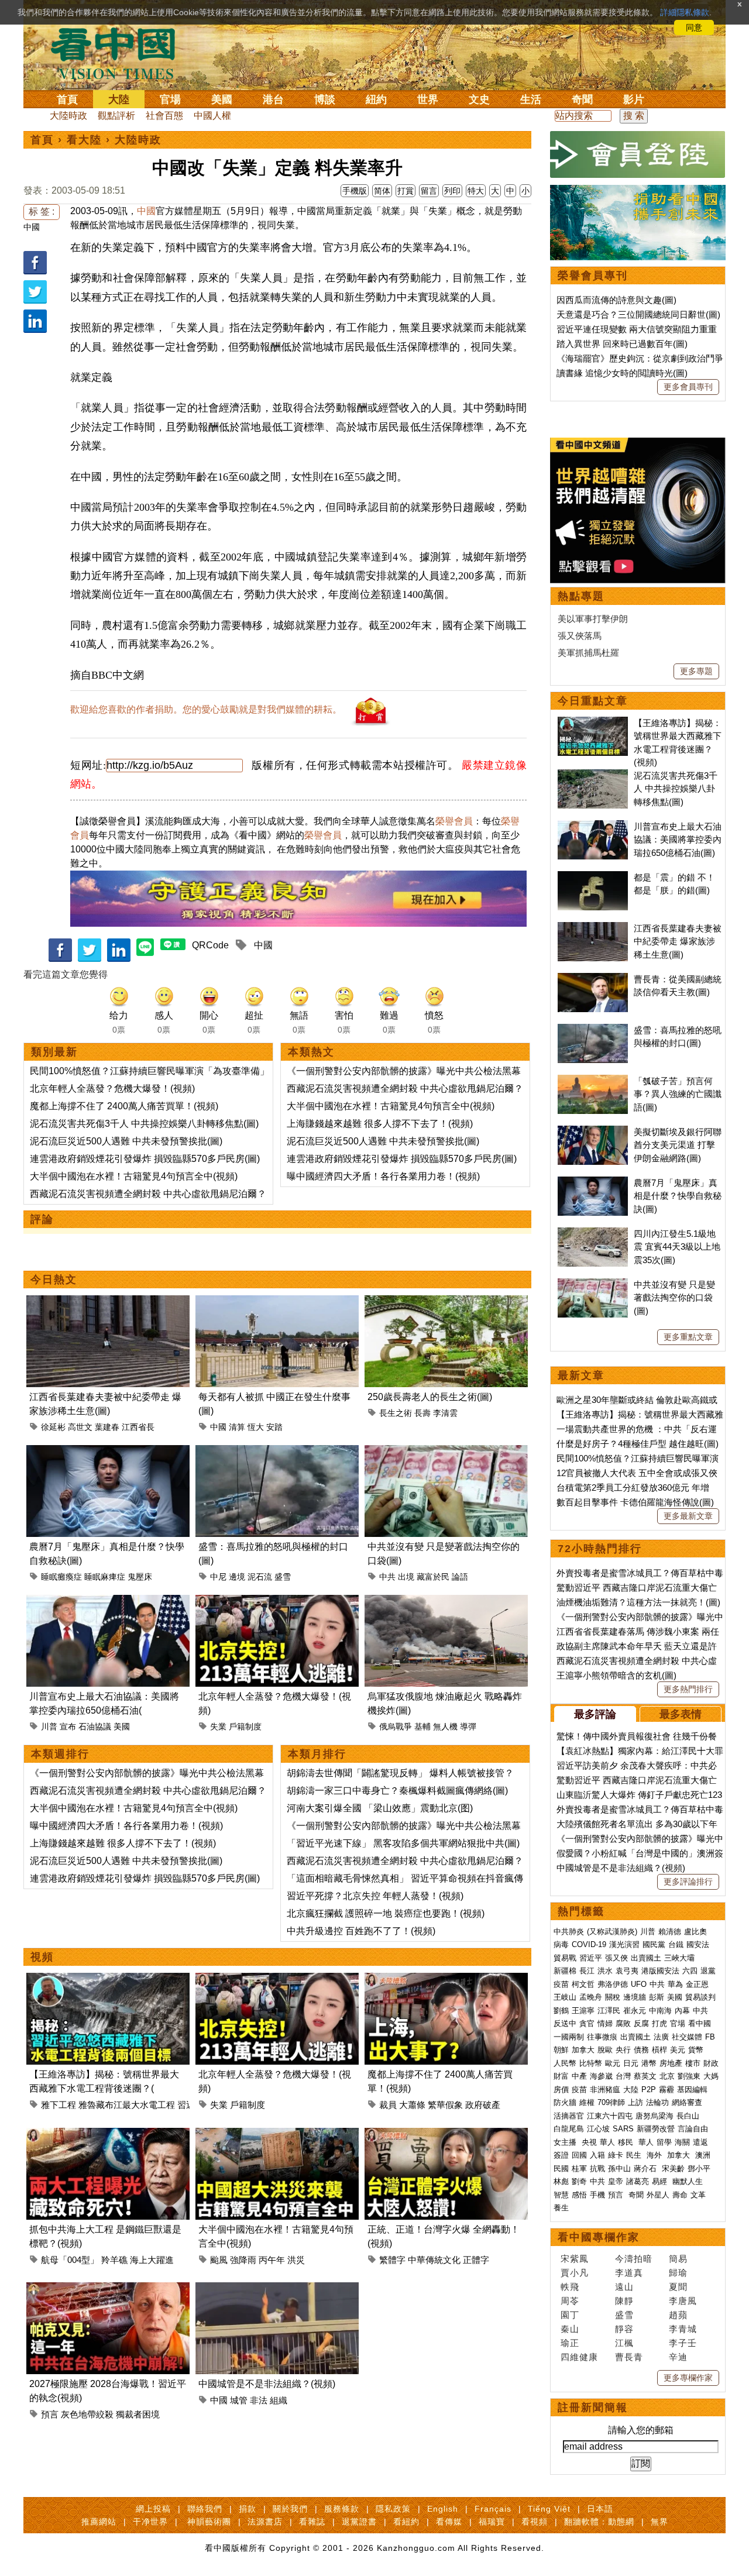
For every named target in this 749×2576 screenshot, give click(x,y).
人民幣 (565, 2063)
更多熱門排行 (688, 1689)
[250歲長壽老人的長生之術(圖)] (446, 1302)
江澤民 (609, 2011)
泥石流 (260, 1577)
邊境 (237, 1577)
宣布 (68, 1726)
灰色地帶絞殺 (87, 2414)
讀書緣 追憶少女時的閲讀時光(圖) (622, 373)
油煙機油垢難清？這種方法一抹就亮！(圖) (638, 1602)
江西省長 (138, 1427)
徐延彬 (53, 1427)
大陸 (119, 99)
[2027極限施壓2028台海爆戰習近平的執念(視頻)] (108, 2289)
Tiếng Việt (549, 2509)
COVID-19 (589, 1944)
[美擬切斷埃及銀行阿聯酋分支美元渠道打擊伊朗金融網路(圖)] (593, 1132)
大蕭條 (412, 2105)
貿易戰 (565, 1958)
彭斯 (657, 1997)
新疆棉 (565, 1971)
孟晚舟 (591, 1997)
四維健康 (579, 2357)
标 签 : (42, 211)
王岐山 (565, 1997)
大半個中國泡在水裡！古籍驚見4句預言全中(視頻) (134, 1176)
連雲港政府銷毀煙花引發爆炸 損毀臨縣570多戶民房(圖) (145, 1159)
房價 (561, 2090)
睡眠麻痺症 (105, 1577)
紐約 (376, 99)
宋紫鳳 (575, 2259)
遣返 (700, 2142)
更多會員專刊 (688, 387)
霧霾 (666, 2090)
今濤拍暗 (634, 2259)
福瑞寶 (492, 2522)
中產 (579, 2076)
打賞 (406, 191)
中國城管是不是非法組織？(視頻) (267, 2384)
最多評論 (595, 1714)
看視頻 (535, 2522)
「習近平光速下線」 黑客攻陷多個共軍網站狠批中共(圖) (403, 1843)
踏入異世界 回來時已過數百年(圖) (622, 344)
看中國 (700, 2023)
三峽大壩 (679, 1958)
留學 (664, 2142)
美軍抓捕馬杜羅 (588, 653)
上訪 (635, 2102)
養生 (561, 2208)
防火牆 (565, 2102)
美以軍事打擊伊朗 (593, 619)
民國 (561, 2169)
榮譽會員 (454, 821)
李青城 (683, 2329)
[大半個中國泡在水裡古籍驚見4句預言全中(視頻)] (277, 2135)
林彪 (561, 2181)
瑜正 (570, 2343)
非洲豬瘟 (605, 2090)
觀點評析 (116, 116)
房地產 (671, 2063)
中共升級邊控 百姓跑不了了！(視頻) (361, 1931)
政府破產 (483, 2105)
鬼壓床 (140, 1577)
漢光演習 (624, 1944)
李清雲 (445, 1413)
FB (710, 2037)
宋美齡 (673, 2169)
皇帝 (616, 2181)
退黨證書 (359, 2522)
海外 (655, 2155)
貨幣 (696, 2050)
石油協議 (95, 1726)
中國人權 (212, 116)
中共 (387, 1577)
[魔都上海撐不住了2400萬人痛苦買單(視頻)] (446, 1980)
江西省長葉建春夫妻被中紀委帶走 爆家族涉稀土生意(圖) (678, 941)
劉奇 (579, 2181)
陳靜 (624, 2301)
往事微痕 (602, 2037)
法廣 (661, 2037)
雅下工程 (59, 2105)
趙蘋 (678, 2315)
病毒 (561, 1944)
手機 (597, 2195)
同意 (694, 27)
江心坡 (598, 2129)
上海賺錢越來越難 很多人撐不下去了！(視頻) (380, 1124)
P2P (649, 2090)
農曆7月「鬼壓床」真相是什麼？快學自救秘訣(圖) (678, 1196)
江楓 (624, 2343)
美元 (678, 2050)
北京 (667, 2076)
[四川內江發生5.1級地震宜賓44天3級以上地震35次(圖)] (593, 1234)
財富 (561, 2076)
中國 (32, 227)
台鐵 (676, 1944)
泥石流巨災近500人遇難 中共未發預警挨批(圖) (126, 1141)
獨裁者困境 (138, 2414)
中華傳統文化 (434, 2260)
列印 (452, 191)
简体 (382, 191)
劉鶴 (561, 2011)
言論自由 (693, 2129)
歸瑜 (678, 2273)
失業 (218, 1726)
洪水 (605, 1971)
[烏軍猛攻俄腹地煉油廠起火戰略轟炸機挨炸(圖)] (446, 1602)
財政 (711, 2063)
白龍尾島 (569, 2129)
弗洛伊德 (613, 1984)
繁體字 (392, 2260)
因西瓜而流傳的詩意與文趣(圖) (616, 300)
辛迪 (678, 2357)
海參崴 (601, 2076)
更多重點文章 (688, 1337)
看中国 (120, 53)
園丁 (570, 2315)
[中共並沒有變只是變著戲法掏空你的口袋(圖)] (446, 1452)
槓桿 (659, 2050)
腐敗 (623, 2023)
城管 (239, 2400)
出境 (406, 1577)
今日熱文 (54, 1280)
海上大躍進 (152, 2260)
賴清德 (670, 1932)
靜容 (624, 2329)
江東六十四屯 (610, 2116)
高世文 (80, 1427)
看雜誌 (312, 2522)
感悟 (579, 2195)
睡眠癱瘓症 (61, 1577)
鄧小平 (699, 2169)
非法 (259, 2400)
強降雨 (243, 2260)
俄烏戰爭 (396, 1726)
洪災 (296, 2260)
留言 (429, 191)
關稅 (613, 1997)
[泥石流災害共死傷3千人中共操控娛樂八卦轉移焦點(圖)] (593, 775)
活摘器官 (569, 2116)
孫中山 (619, 2169)
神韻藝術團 (209, 2522)
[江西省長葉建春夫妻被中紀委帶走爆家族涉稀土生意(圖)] (108, 1302)
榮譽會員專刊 (593, 276)
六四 (690, 1971)
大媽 (711, 2076)
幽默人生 (688, 2181)
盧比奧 (695, 1932)
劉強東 (689, 2076)
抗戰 (597, 2169)
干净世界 (150, 2522)
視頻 (42, 1957)
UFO (639, 1984)
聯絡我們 (205, 2509)
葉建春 (107, 1427)
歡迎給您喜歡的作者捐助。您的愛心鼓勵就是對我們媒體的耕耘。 (206, 709)
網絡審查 (687, 2102)
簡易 (678, 2259)
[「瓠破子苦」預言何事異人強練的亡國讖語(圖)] (593, 1081)
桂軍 (579, 2169)
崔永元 (635, 2011)
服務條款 (342, 2509)
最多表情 (681, 1714)
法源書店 (265, 2522)
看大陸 (84, 140)
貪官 (587, 2023)
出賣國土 (646, 1958)
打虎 (659, 2023)
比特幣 (591, 2063)
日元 (631, 2063)
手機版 (355, 191)
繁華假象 (445, 2105)
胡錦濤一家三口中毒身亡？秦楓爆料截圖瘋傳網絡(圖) (397, 1791)
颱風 (219, 2260)
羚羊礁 (114, 2260)
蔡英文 (645, 2076)
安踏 (274, 1427)
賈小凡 (575, 2273)
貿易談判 (702, 1997)
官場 (170, 99)
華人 (607, 2142)
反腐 (641, 2023)
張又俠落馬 (580, 636)
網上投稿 (153, 2509)
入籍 (597, 2155)
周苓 (570, 2301)
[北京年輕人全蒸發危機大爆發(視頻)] (277, 1602)
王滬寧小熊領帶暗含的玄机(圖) (616, 1675)
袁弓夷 (627, 1971)
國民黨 (654, 1944)
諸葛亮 (638, 2181)
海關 (682, 2142)
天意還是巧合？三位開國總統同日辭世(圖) (638, 314)
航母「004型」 (70, 2260)
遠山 (624, 2287)
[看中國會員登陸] (638, 154)
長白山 (688, 2116)
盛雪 (283, 1577)
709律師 (611, 2102)
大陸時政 (68, 116)
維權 (587, 2102)
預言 (50, 2414)
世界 (428, 99)
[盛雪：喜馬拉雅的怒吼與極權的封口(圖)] (277, 1452)
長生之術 (396, 1413)
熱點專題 (581, 596)
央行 (623, 2050)
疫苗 (561, 1984)
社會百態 (164, 116)
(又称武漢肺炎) (612, 1932)
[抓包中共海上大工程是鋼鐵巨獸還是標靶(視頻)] (108, 2135)
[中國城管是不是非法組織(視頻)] (277, 2289)
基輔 (422, 1726)
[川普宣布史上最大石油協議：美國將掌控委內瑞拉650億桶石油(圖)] (108, 1602)
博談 (325, 99)
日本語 (600, 2509)
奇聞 (582, 99)
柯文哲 (583, 1984)
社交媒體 (687, 2037)
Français (493, 2509)
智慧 (561, 2195)
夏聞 (678, 2287)
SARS (623, 2129)
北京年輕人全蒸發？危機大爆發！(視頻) (112, 1088)
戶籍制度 (245, 1726)
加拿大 (583, 2050)
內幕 (682, 2011)
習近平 (591, 1958)
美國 (222, 99)
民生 (635, 2155)
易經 (661, 2181)
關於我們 (290, 2509)
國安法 (698, 1944)
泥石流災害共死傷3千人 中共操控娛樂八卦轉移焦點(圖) (144, 1124)
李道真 (629, 2273)
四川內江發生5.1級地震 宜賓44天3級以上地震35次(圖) (677, 1247)
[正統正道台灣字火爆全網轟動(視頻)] (446, 2135)
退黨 (708, 1971)
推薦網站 (99, 2522)
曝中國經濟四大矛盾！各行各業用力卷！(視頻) (383, 1176)
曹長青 (629, 2357)
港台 (273, 99)
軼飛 (570, 2287)
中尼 (218, 1577)
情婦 (605, 2023)
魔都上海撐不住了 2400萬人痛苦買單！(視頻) (124, 1106)
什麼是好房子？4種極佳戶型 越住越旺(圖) (638, 1444)
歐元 (613, 2063)
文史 (479, 99)
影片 (634, 99)
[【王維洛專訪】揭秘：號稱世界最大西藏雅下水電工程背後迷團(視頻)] (108, 1980)
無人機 (445, 1726)
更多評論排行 (688, 1882)
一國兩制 (569, 2037)
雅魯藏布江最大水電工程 (127, 2105)
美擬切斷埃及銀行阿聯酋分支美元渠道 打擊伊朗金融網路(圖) (678, 1145)
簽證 (561, 2155)
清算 (237, 1427)
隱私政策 (393, 2509)
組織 (279, 2400)
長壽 (422, 1413)
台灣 (623, 2076)
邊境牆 (635, 1997)
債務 (641, 2050)
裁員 (388, 2105)
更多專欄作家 (688, 2378)
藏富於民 (433, 1577)
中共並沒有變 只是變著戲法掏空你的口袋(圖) (674, 1298)
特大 (476, 191)
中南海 (660, 2011)
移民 (626, 2142)
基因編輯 (692, 2090)
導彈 (468, 1726)
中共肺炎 (569, 1932)
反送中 (565, 2023)
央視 (589, 2142)
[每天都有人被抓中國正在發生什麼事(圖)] (277, 1302)
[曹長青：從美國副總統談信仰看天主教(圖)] (593, 979)
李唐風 (683, 2301)
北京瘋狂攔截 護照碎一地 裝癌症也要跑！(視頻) (386, 1913)
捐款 (248, 2509)
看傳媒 (449, 2522)
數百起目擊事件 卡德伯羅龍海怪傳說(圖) (635, 1502)
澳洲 (703, 2155)
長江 (587, 1971)
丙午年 (272, 2260)
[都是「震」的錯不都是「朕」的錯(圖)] (593, 877)
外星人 (658, 2195)
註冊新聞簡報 (593, 2408)
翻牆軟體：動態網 (599, 2522)
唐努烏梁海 (654, 2116)
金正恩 (697, 1984)
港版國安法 (660, 1971)
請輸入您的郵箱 (641, 2430)
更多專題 (696, 671)
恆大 (256, 1427)
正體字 (476, 2260)
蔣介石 (646, 2169)
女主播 (566, 2142)
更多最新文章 (688, 1516)
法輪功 (657, 2102)
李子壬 (683, 2343)
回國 (579, 2155)
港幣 (649, 2063)
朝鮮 (561, 2050)
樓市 (693, 2063)
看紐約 (406, 2522)
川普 (49, 1726)
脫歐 (605, 2050)
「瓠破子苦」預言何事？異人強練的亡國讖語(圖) (678, 1094)
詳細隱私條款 (685, 12)
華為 (675, 1984)
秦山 (570, 2329)
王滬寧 (583, 2011)
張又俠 (616, 1958)
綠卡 (616, 2155)
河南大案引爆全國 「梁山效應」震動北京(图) (380, 1808)
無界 (659, 2522)
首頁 (67, 99)
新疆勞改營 (656, 2129)
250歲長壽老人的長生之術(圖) (430, 1397)
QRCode (210, 945)
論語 (460, 1577)
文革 (698, 2195)
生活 (531, 99)
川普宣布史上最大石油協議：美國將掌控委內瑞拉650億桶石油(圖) (678, 840)
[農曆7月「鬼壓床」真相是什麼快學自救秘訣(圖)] (108, 1452)
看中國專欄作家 (599, 2237)
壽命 (680, 2195)
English (443, 2509)
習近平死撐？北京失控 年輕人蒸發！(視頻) (375, 1896)
